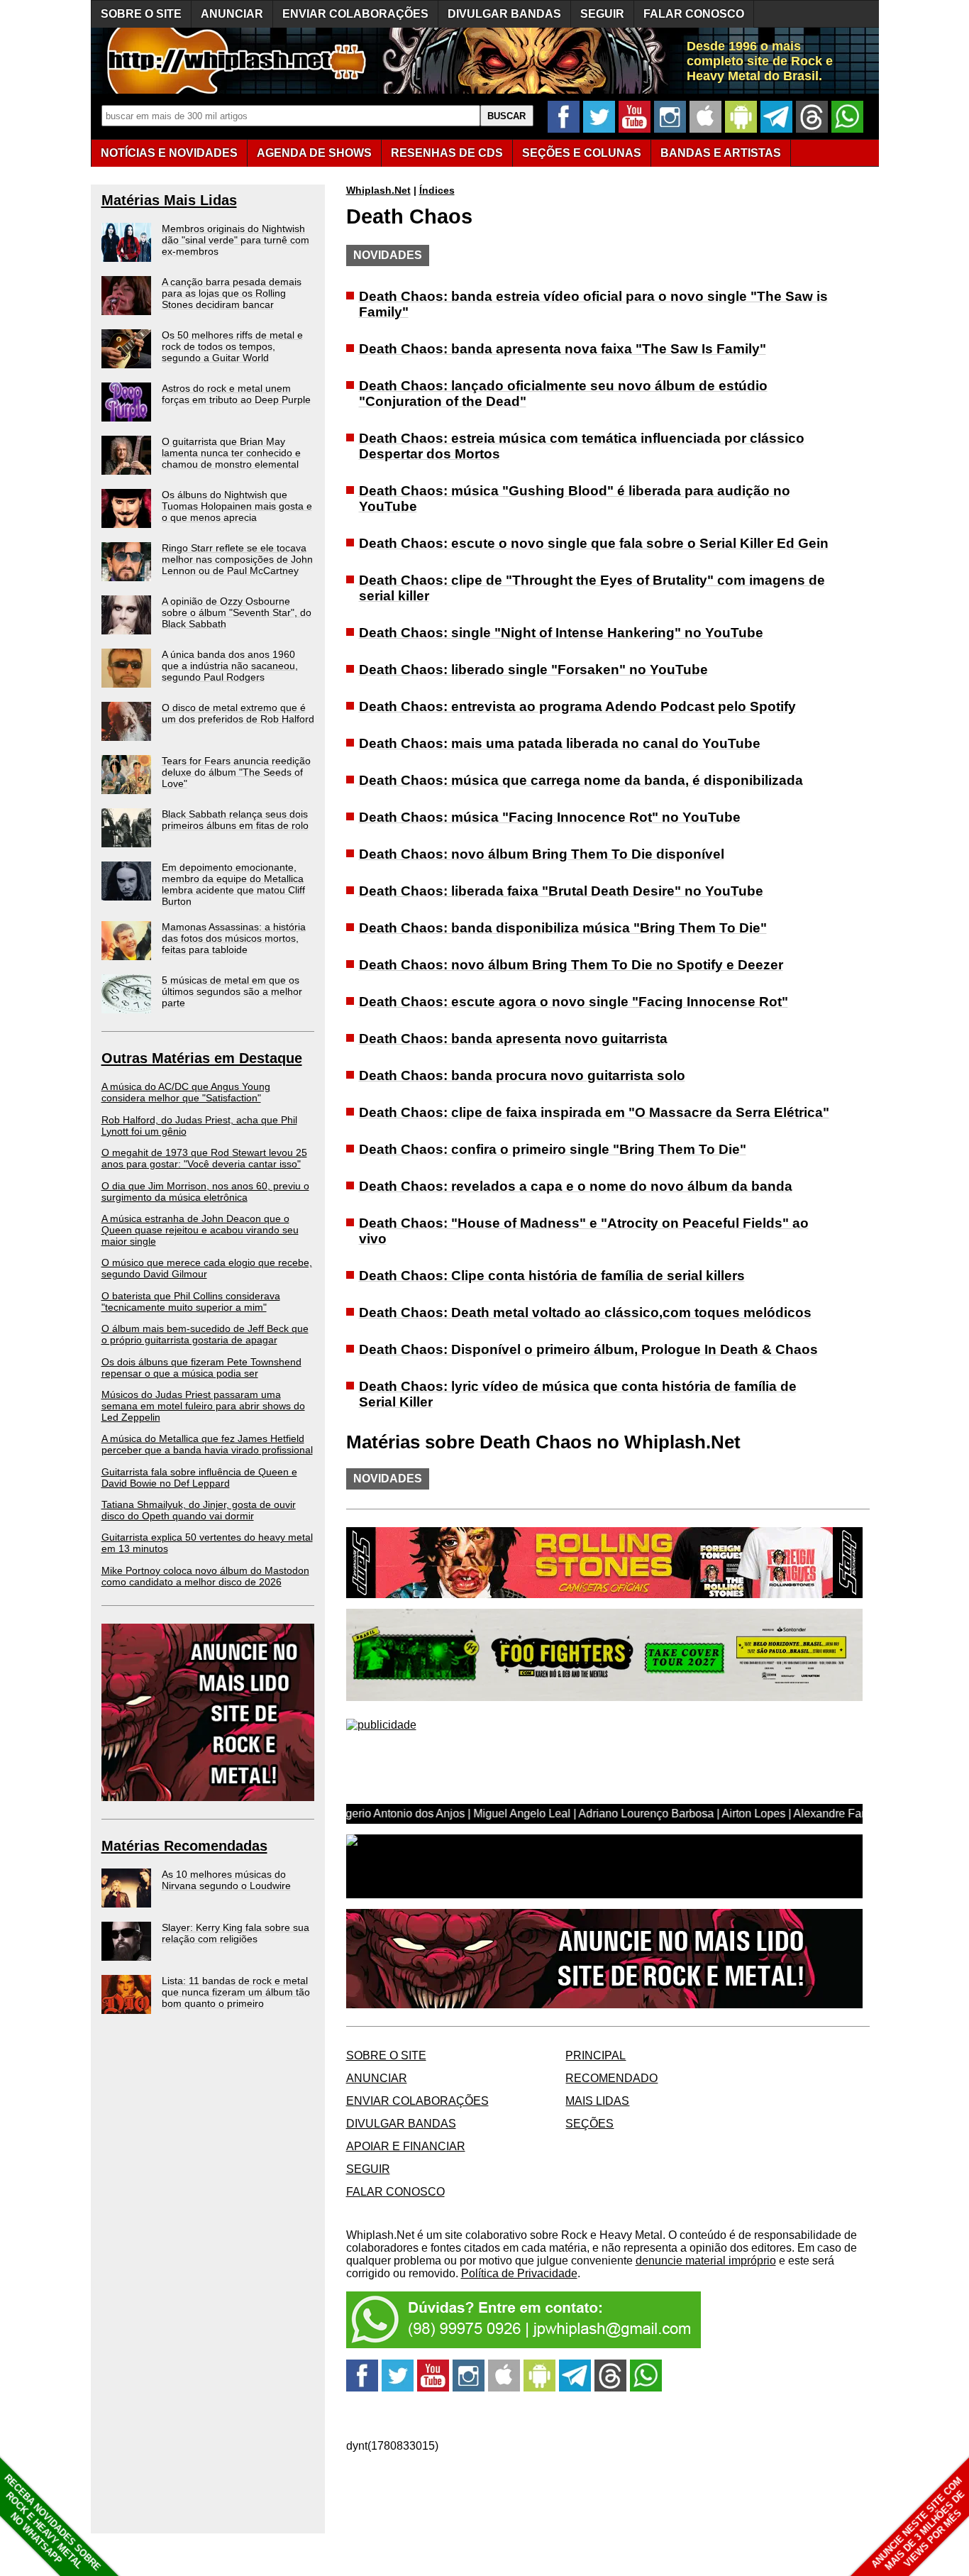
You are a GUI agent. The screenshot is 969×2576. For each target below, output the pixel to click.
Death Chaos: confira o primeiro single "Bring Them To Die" (553, 1149)
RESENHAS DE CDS (447, 153)
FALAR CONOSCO (694, 14)
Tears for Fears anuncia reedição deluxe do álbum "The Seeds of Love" (236, 772)
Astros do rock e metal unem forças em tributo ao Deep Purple (236, 394)
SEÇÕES (582, 153)
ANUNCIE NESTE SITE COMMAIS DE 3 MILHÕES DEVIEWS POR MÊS (918, 2524)
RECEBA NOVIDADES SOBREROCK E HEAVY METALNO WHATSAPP (52, 2522)
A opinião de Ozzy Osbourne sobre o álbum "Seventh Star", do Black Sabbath (237, 612)
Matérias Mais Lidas (169, 200)
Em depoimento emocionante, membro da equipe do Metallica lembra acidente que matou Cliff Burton (233, 884)
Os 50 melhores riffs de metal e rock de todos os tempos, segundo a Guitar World (232, 346)
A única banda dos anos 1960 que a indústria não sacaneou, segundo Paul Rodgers (230, 666)
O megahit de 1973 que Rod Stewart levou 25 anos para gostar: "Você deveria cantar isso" (204, 1158)
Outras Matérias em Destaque (202, 1058)
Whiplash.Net (378, 190)
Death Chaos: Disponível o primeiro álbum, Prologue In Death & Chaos (588, 1349)
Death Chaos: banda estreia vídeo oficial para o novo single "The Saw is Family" (593, 304)
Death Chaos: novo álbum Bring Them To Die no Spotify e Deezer (571, 965)
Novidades (388, 255)
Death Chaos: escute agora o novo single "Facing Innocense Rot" (574, 1002)
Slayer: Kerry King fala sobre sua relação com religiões (236, 1933)
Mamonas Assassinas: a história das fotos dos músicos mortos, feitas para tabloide (234, 938)
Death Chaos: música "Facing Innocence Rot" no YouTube (550, 817)
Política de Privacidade (519, 2273)
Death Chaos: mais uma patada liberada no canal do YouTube (560, 743)
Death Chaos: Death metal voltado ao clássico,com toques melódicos (585, 1312)
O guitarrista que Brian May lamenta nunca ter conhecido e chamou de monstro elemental (231, 453)
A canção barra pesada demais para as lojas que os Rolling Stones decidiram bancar (232, 293)
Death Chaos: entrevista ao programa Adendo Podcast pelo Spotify (577, 706)
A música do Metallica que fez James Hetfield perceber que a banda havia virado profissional (207, 1444)
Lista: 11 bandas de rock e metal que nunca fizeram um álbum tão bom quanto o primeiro (236, 1992)
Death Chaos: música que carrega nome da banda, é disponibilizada (581, 780)
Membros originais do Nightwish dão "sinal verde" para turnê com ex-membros (236, 240)
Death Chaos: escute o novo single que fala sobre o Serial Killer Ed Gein (594, 543)
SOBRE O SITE (141, 14)
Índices (437, 190)
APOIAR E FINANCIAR (406, 2146)
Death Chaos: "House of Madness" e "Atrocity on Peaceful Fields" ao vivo (584, 1231)
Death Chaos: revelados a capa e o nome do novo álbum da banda (576, 1186)
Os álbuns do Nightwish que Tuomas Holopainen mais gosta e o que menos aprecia (237, 506)
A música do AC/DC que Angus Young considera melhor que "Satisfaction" (186, 1092)
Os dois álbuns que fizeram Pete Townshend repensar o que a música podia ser (201, 1367)
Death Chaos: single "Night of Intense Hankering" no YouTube (561, 633)
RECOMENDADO (611, 2078)
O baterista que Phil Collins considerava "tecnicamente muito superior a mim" (191, 1301)
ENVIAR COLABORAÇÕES (355, 14)
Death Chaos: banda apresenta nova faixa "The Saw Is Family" (563, 349)
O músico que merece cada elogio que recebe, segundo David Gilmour (207, 1268)
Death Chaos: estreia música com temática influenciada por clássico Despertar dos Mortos (582, 446)
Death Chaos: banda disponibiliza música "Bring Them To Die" (563, 928)
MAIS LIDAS (597, 2101)
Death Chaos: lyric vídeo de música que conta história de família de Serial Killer (578, 1394)
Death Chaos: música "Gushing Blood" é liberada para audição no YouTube (575, 499)
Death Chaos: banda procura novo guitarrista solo (522, 1075)
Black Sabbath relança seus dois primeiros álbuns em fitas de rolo (235, 820)
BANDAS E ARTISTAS (721, 153)
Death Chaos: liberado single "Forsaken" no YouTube (533, 670)
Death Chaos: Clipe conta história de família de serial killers (552, 1276)
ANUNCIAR (232, 14)
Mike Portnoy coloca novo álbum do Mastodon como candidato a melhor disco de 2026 (205, 1576)
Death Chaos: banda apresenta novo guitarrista (513, 1039)
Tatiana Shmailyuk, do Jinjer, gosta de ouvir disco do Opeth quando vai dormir (199, 1510)
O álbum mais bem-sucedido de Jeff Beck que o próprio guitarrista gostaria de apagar (205, 1334)
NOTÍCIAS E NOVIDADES (169, 153)
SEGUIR (602, 14)
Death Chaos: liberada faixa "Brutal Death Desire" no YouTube (561, 891)
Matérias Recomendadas (184, 1846)
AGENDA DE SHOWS (314, 153)
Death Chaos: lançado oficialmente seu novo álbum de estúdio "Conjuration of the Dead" (563, 393)
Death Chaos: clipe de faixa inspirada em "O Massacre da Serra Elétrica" (594, 1112)
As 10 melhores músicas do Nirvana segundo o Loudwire (226, 1880)
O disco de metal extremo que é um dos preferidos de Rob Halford (238, 713)
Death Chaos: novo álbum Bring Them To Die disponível (542, 854)
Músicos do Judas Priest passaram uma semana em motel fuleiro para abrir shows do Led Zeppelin (203, 1406)
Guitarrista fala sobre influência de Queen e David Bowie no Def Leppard (199, 1477)
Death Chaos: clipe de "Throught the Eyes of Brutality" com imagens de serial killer (592, 588)
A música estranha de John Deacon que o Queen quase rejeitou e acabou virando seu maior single (200, 1230)
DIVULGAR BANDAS (504, 14)
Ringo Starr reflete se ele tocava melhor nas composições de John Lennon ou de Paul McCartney (237, 559)
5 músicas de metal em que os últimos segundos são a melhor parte (232, 991)
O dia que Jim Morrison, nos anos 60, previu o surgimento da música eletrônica (205, 1191)
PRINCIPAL (596, 2055)
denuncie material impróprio (706, 2261)
